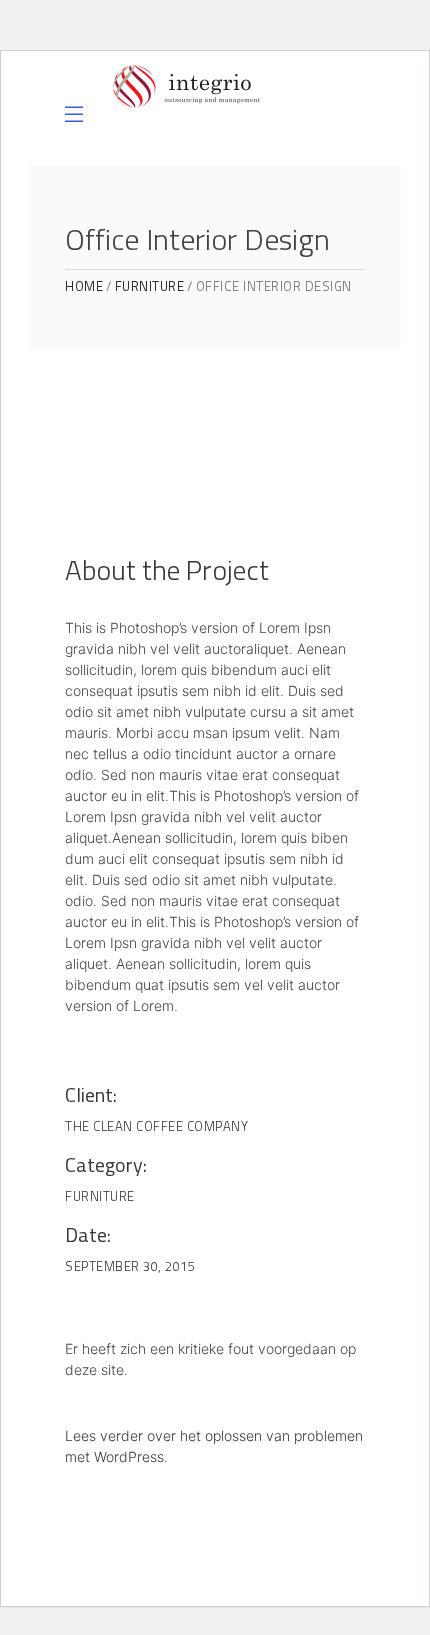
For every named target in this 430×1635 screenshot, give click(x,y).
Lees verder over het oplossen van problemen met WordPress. (214, 1446)
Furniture (150, 286)
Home (84, 286)
